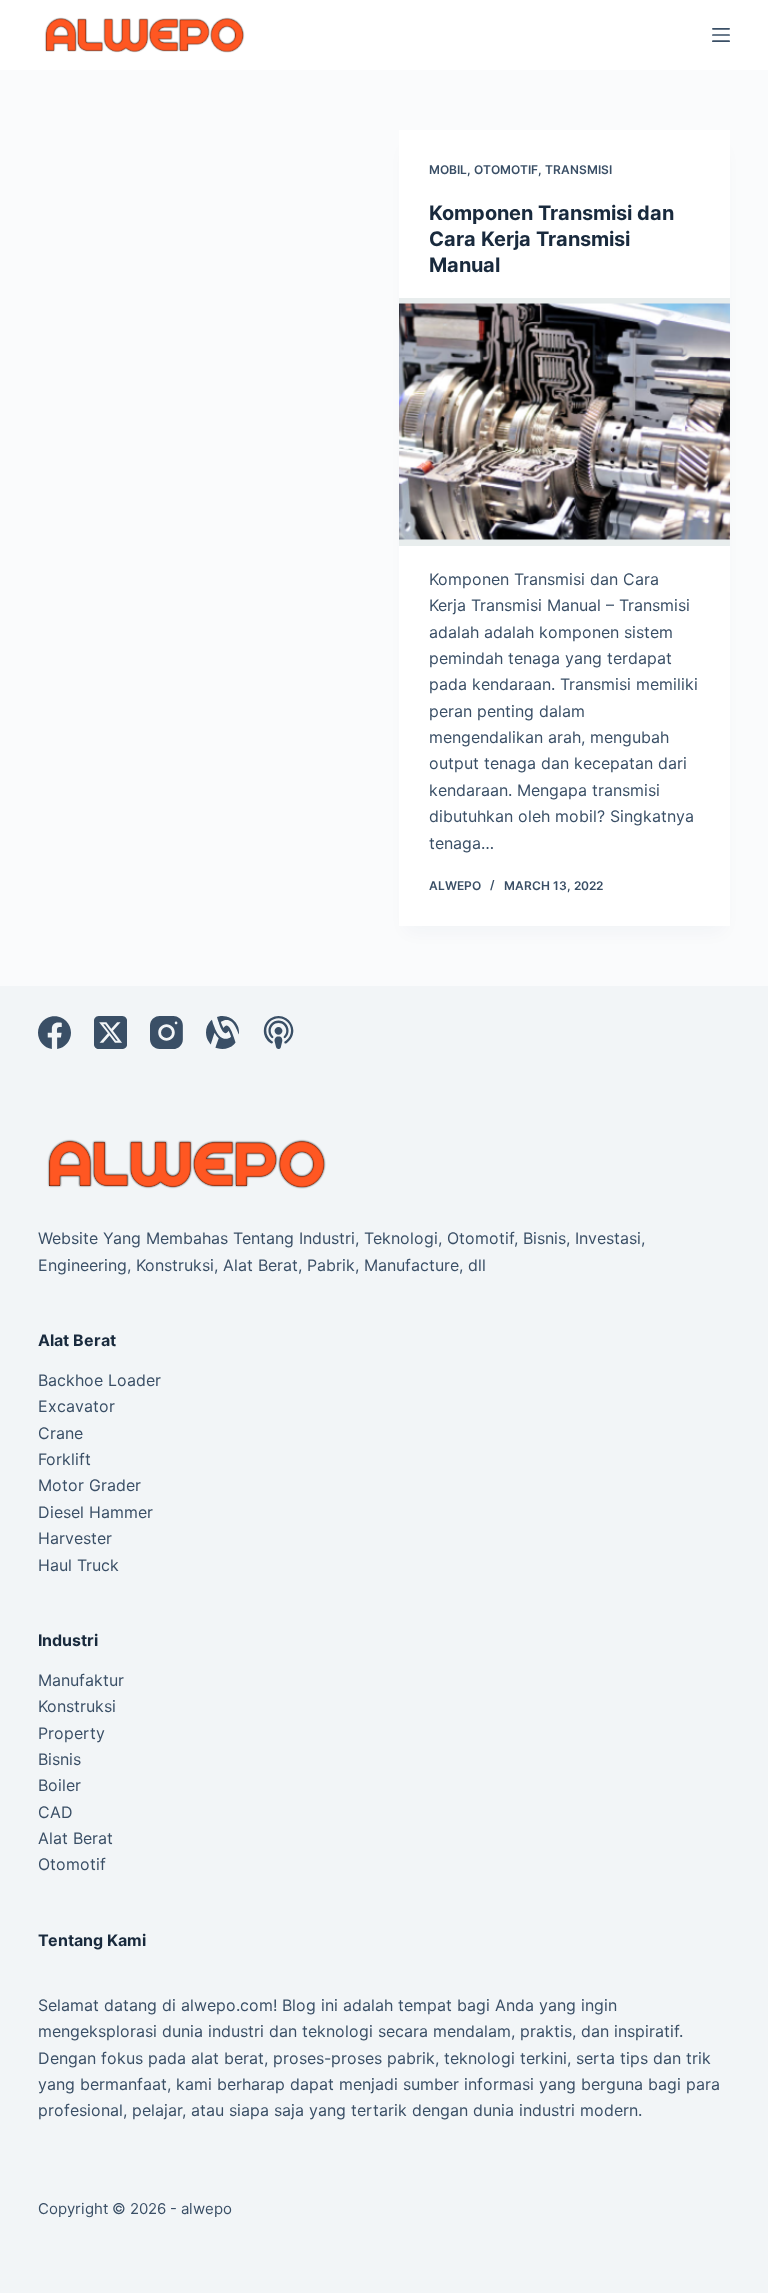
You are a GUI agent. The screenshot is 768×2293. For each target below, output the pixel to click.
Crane (60, 1433)
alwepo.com (227, 2005)
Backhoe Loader (99, 1380)
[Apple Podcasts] (278, 1032)
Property (71, 1733)
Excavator (76, 1406)
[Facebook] (54, 1032)
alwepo (206, 2208)
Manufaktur (81, 1680)
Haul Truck (78, 1565)
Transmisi (578, 169)
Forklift (64, 1459)
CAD (55, 1812)
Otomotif (506, 169)
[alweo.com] (188, 1162)
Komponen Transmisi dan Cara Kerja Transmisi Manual (551, 239)
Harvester (75, 1538)
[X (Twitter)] (110, 1032)
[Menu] (721, 35)
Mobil (448, 169)
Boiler (59, 1785)
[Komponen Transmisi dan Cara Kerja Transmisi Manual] (564, 422)
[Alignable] (222, 1032)
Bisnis (59, 1759)
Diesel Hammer (95, 1512)
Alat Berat (75, 1838)
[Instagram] (166, 1032)
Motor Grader (89, 1485)
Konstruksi (77, 1706)
